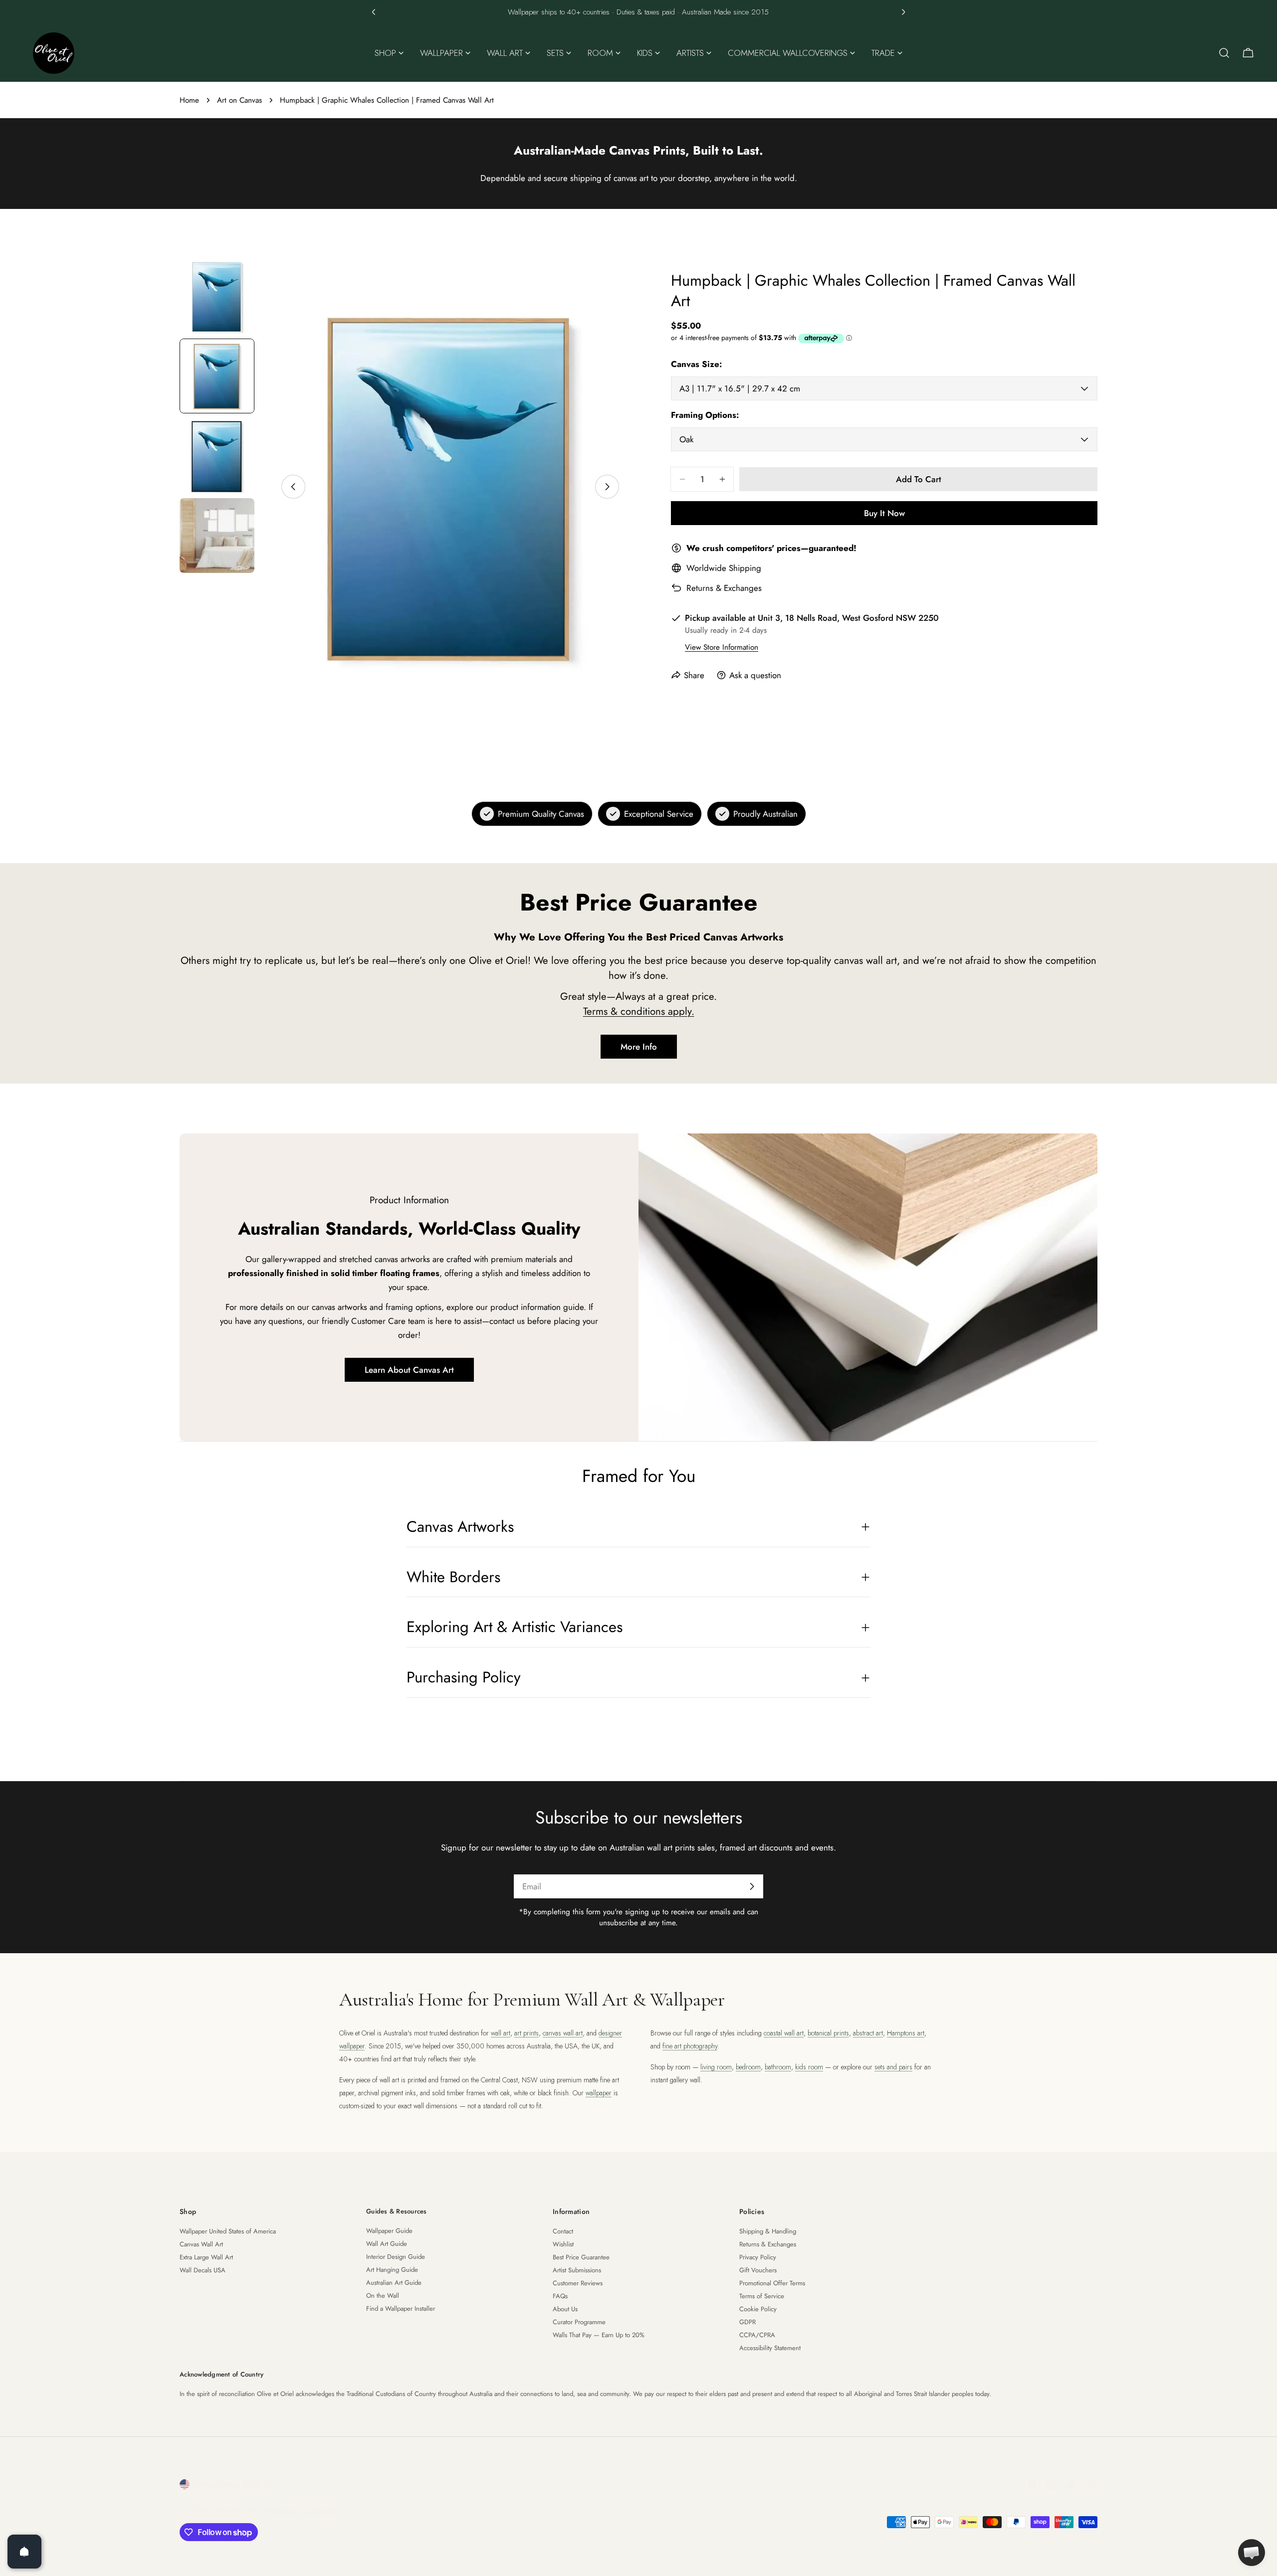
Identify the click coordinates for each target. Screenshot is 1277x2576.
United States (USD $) (232, 2484)
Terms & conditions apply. (639, 1011)
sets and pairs (893, 2067)
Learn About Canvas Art (409, 1370)
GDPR (747, 2322)
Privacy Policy (758, 2257)
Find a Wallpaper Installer (401, 2308)
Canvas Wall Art (201, 2244)
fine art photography (690, 2046)
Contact (563, 2231)
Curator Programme (579, 2322)
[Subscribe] (752, 1886)
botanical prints (828, 2033)
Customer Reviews (578, 2283)
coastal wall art (784, 2033)
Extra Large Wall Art (206, 2257)
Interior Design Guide (396, 2257)
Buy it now (884, 513)
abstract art (868, 2033)
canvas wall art (563, 2033)
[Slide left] (293, 487)
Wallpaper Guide (389, 2231)
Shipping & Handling (768, 2231)
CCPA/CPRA (757, 2335)
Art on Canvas (239, 100)
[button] (374, 12)
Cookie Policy (758, 2309)
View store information (722, 647)
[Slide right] (607, 487)
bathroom (778, 2067)
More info (639, 1047)
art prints (527, 2033)
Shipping (745, 568)
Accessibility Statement (770, 2348)
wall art (501, 2033)
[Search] (1224, 53)
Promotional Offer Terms (772, 2283)
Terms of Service (762, 2296)
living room (716, 2067)
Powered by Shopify (300, 2510)
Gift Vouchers (758, 2270)
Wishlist (563, 2244)
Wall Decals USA (203, 2270)
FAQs (560, 2296)
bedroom (748, 2067)
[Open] (24, 2552)
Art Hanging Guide (392, 2270)
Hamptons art (906, 2033)
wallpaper (599, 2093)
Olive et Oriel (235, 2510)
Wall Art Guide (387, 2244)
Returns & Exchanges (724, 588)
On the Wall (383, 2296)
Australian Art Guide (394, 2283)
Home (189, 100)
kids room (809, 2067)
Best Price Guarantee (581, 2257)
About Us (565, 2309)
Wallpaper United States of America (228, 2231)
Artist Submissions (577, 2270)
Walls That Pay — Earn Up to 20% (599, 2335)
